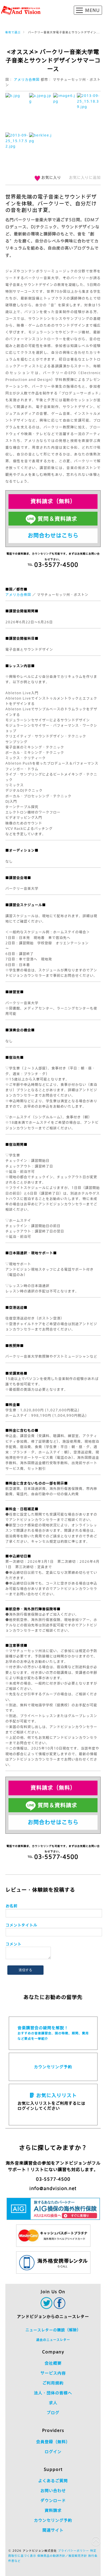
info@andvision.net (53, 2188)
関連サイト (53, 2530)
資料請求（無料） (53, 501)
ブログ (53, 2413)
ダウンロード (53, 2501)
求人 (53, 2403)
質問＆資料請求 (57, 519)
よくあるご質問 (53, 2481)
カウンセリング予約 (53, 2067)
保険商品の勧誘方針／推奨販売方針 (62, 2556)
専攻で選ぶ (13, 32)
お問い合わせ (53, 2491)
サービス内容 (53, 2373)
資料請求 (53, 2510)
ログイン (53, 2452)
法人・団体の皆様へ (53, 2393)
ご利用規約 (53, 2383)
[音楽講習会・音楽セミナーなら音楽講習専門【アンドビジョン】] (21, 10)
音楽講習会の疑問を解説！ (53, 2033)
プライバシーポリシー (73, 2551)
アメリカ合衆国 (27, 79)
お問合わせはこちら (53, 535)
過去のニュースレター (53, 2340)
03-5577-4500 (53, 2179)
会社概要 (53, 2363)
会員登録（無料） (53, 2442)
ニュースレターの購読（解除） (53, 2330)
